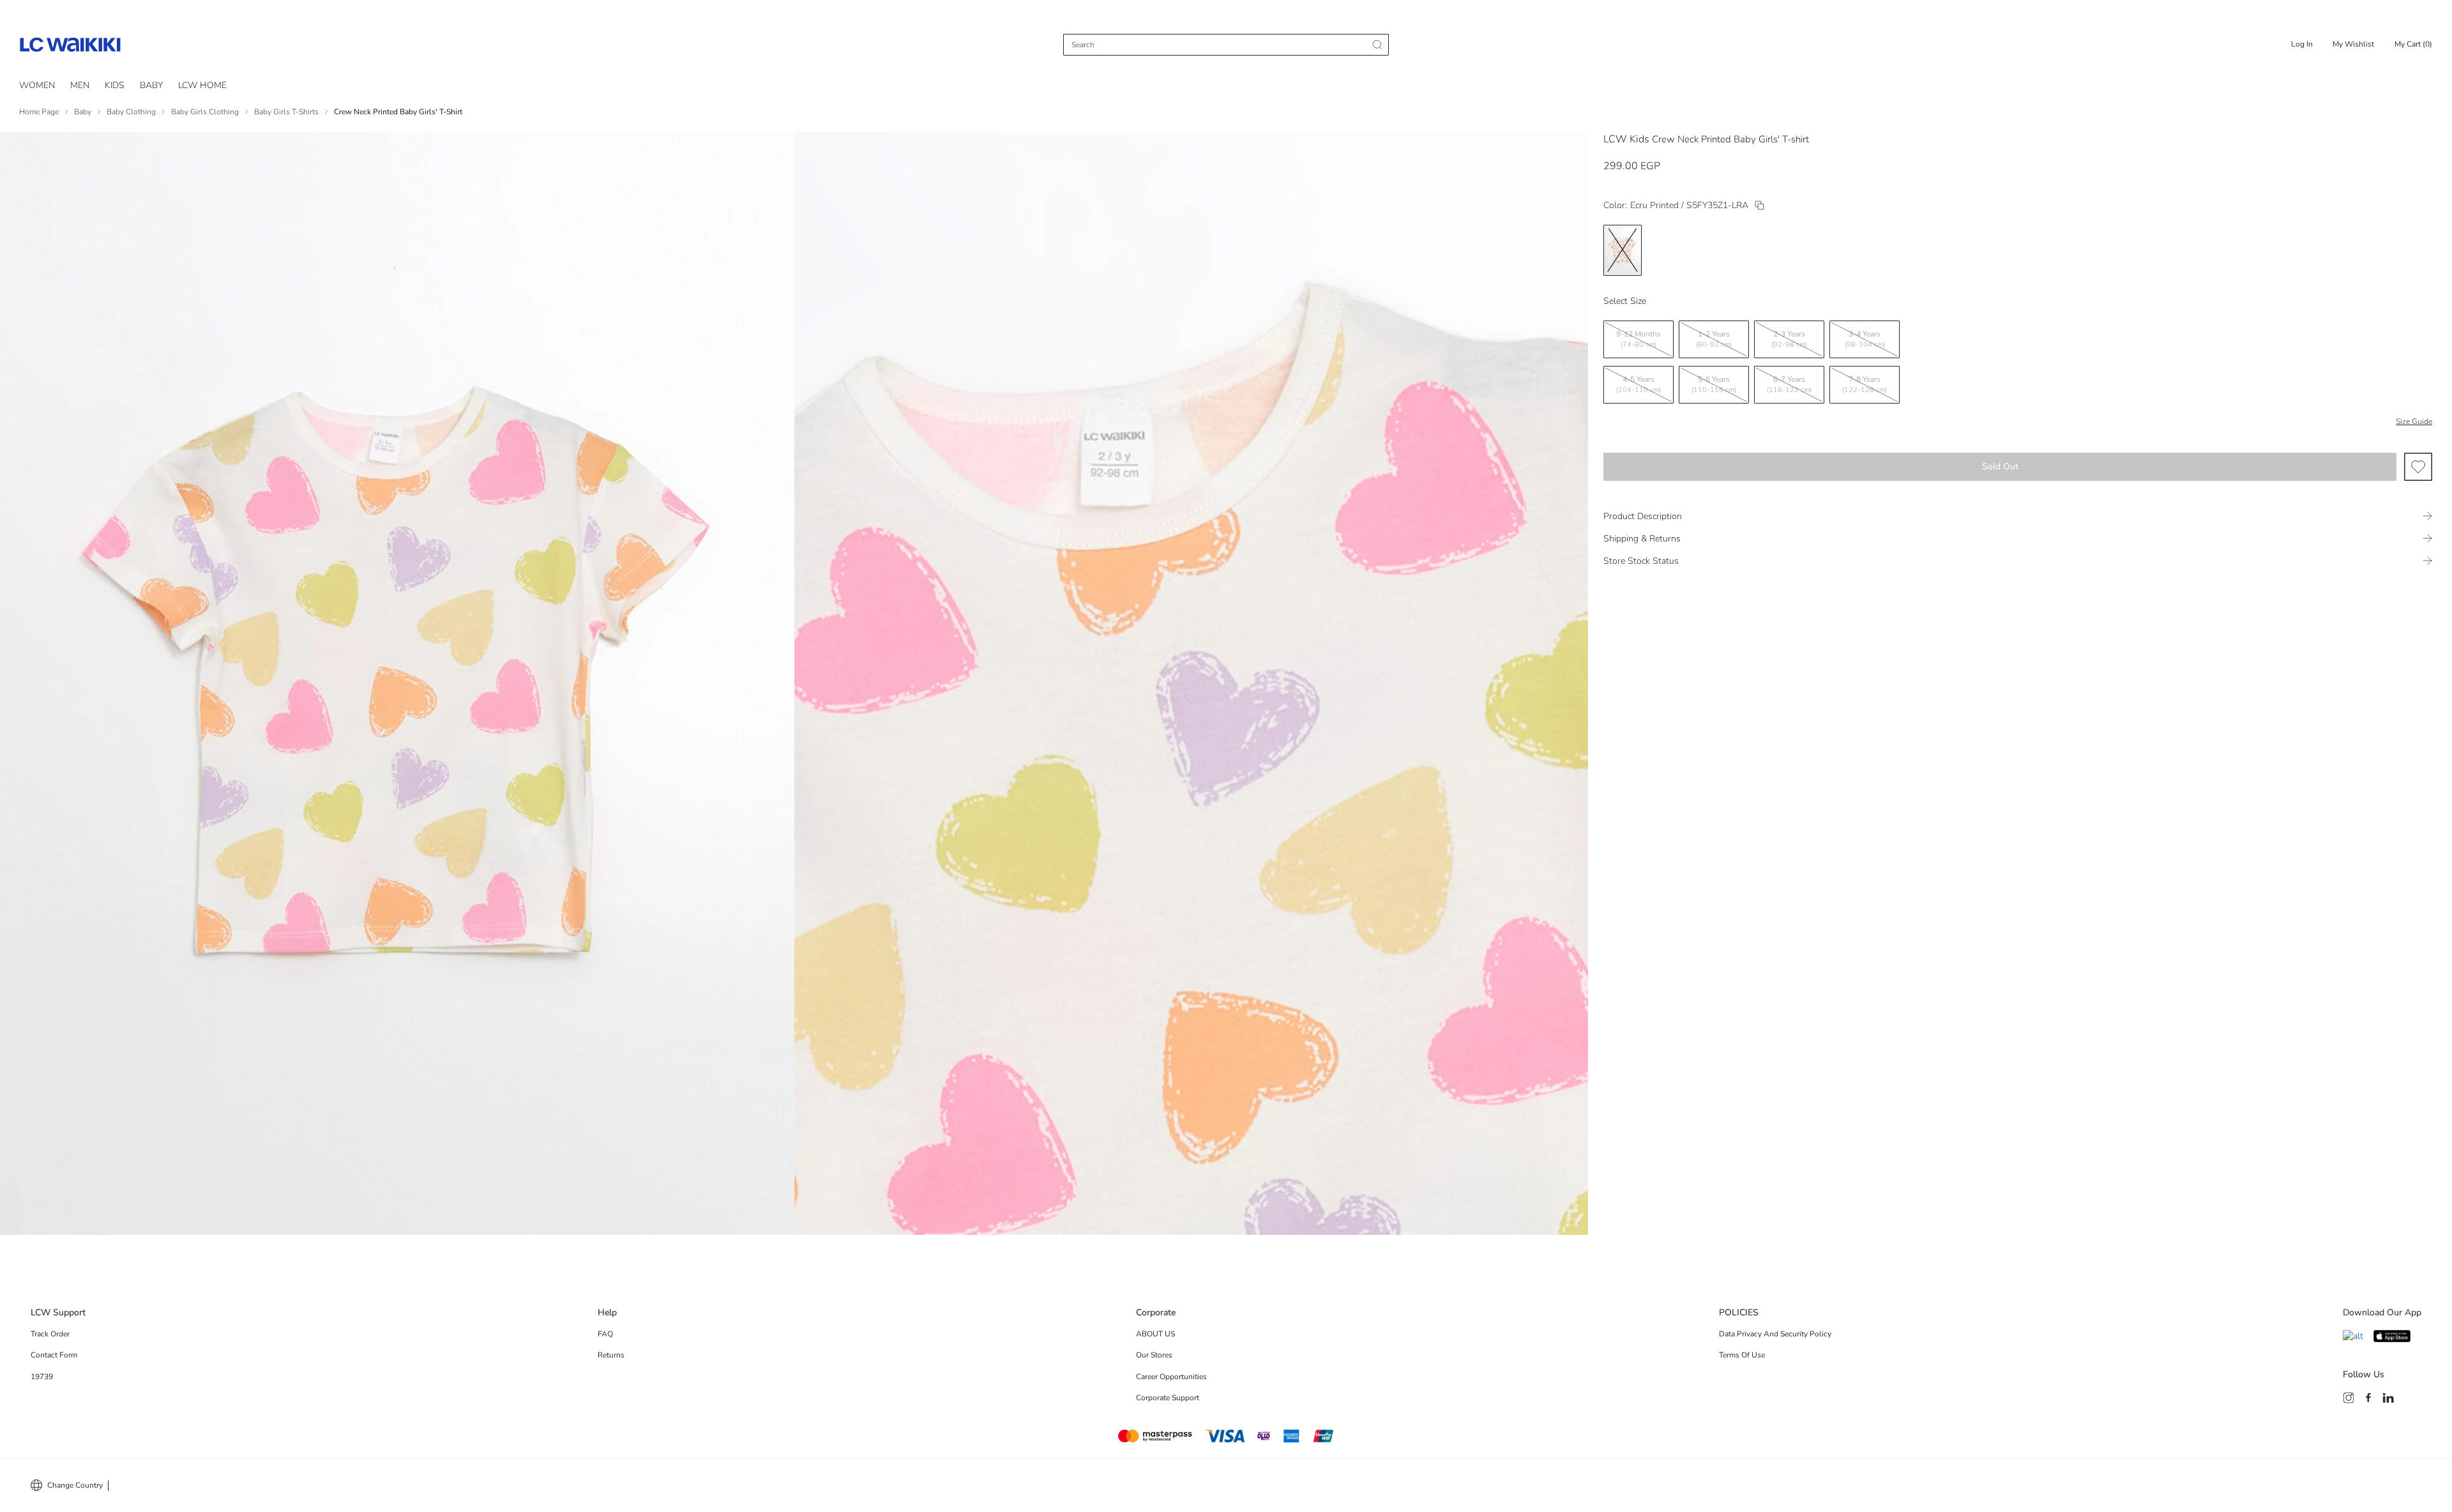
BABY (151, 85)
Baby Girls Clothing (205, 112)
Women (37, 85)
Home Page (39, 112)
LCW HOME (202, 85)
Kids (115, 85)
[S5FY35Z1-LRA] (1760, 205)
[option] (1623, 250)
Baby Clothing (131, 112)
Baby (83, 112)
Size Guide (2414, 421)
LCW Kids (1626, 139)
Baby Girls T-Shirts (286, 112)
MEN (80, 85)
